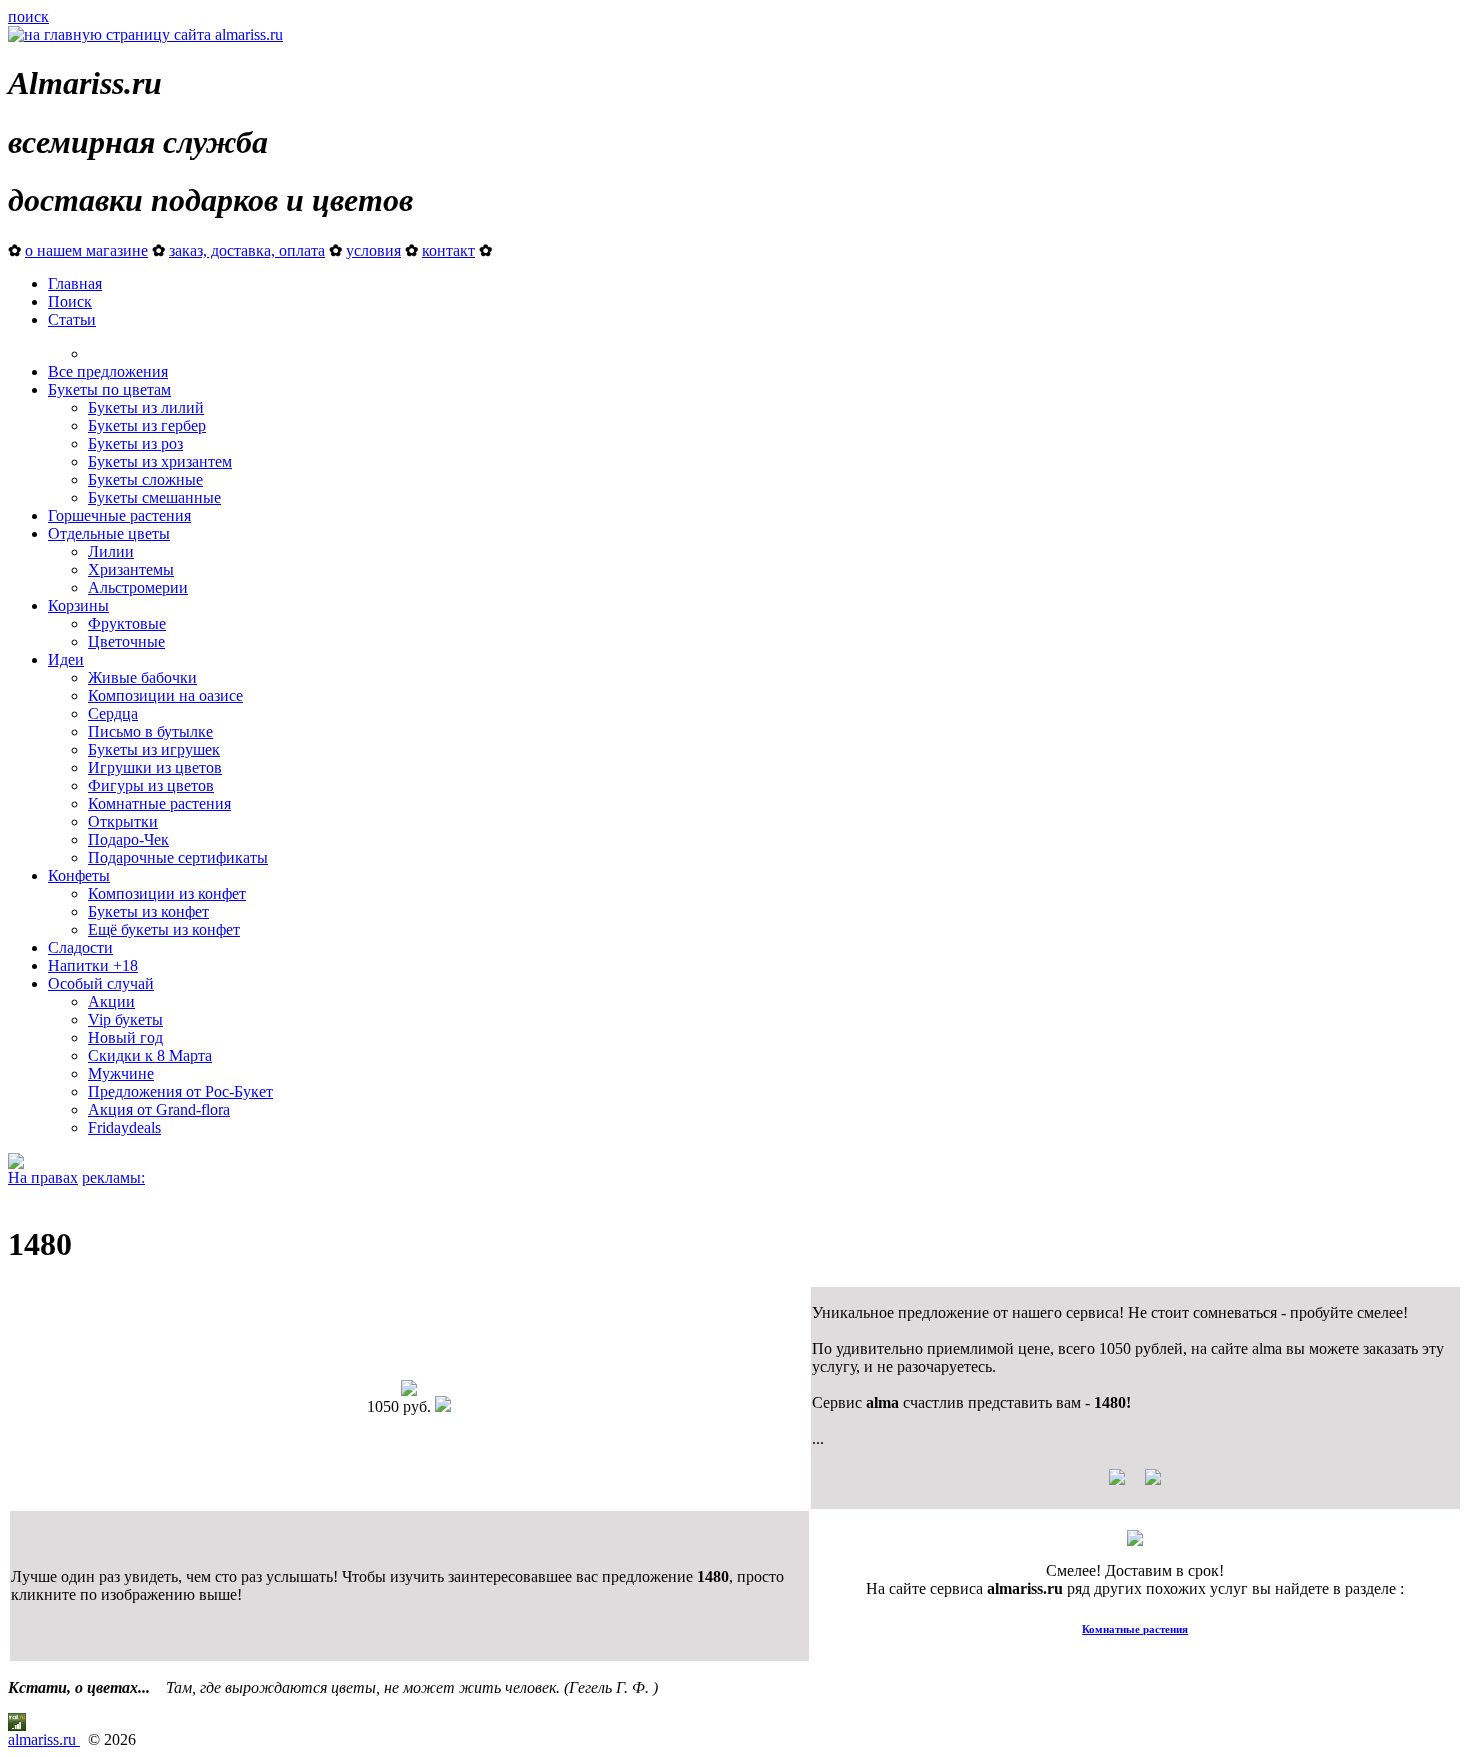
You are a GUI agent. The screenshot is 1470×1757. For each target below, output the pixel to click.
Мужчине (121, 1073)
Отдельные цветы (109, 533)
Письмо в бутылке (150, 731)
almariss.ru (44, 1739)
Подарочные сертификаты (178, 857)
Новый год (125, 1037)
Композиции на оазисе (165, 695)
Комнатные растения (159, 803)
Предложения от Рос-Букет (180, 1091)
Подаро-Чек (128, 839)
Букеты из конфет (148, 911)
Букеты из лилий (146, 407)
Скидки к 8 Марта (150, 1055)
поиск (28, 16)
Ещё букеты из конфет (164, 929)
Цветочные (126, 641)
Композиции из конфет (167, 893)
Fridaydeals (124, 1127)
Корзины (78, 605)
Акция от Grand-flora (159, 1109)
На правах (43, 1177)
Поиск (70, 301)
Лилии (111, 551)
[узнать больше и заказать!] (1135, 1484)
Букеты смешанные (154, 497)
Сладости (80, 947)
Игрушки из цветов (155, 767)
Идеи (66, 659)
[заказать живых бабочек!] (16, 1163)
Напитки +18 (93, 965)
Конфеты (79, 875)
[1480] (409, 1390)
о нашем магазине (86, 250)
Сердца (113, 713)
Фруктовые (127, 623)
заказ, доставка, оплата (247, 250)
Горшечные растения (119, 515)
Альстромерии (138, 587)
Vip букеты (125, 1019)
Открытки (123, 821)
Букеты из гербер (147, 425)
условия (373, 250)
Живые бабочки (142, 677)
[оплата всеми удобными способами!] (1135, 1540)
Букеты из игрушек (154, 749)
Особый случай (101, 983)
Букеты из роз (135, 443)
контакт (448, 250)
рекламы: (113, 1177)
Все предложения (108, 371)
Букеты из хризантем (160, 461)
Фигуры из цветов (151, 785)
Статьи (72, 319)
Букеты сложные (145, 479)
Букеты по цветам (109, 389)
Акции (111, 1001)
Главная (75, 283)
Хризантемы (131, 569)
